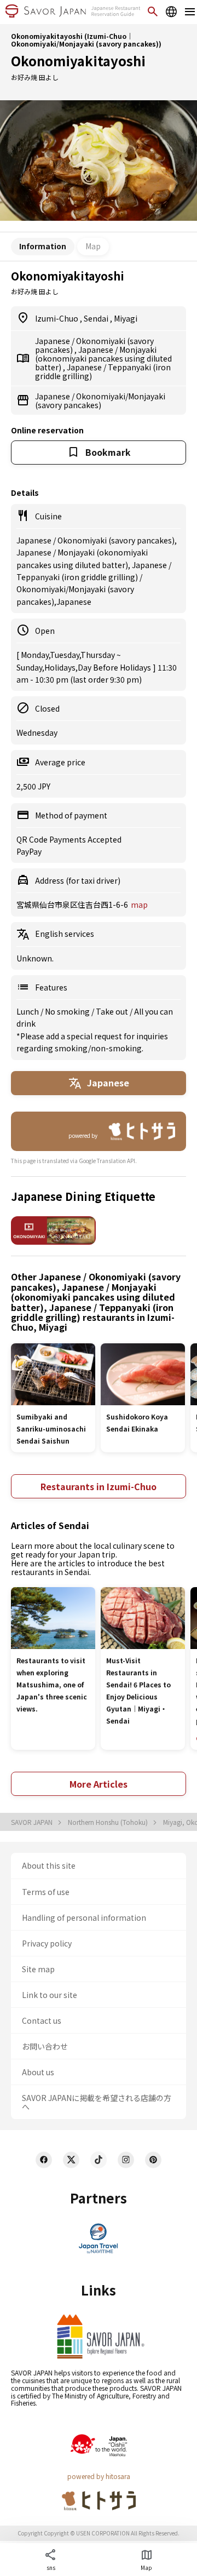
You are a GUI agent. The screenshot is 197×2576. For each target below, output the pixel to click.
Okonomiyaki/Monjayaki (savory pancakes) (100, 400)
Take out (113, 1011)
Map (93, 246)
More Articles (99, 1784)
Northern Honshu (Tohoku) (109, 1822)
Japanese (53, 341)
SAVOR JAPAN (33, 1822)
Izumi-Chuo (57, 318)
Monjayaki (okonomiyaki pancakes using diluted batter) (103, 358)
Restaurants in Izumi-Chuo (99, 1486)
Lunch (28, 1011)
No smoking (68, 1011)
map (139, 905)
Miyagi (126, 318)
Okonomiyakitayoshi (78, 61)
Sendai (97, 318)
